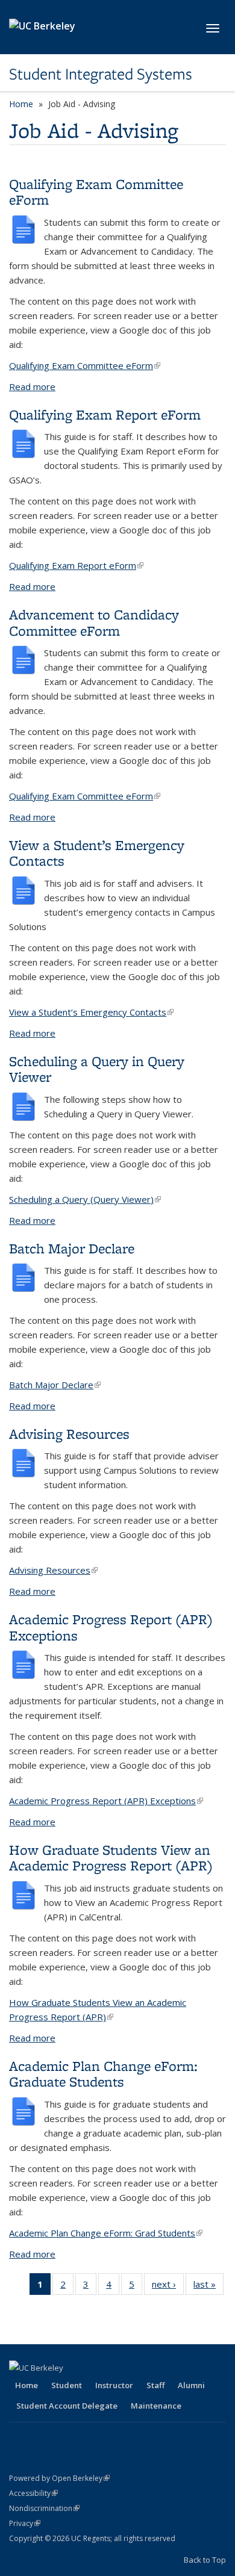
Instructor (114, 2385)
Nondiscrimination (44, 2508)
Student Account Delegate (67, 2406)
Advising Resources (69, 1434)
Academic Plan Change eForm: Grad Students (106, 2233)
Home (21, 104)
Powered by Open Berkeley (59, 2478)
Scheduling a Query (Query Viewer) (85, 1199)
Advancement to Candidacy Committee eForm (94, 622)
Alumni (191, 2385)
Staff (155, 2385)
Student (67, 2385)
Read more (32, 386)
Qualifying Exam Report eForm (105, 414)
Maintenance (156, 2406)
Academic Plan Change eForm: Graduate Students (103, 2074)
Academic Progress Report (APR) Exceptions (111, 1627)
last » (208, 2287)
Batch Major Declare (72, 1248)
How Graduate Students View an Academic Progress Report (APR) (111, 1858)
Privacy (25, 2523)
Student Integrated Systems (101, 74)
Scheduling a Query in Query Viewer (97, 1069)
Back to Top (205, 2560)
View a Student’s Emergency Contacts (97, 853)
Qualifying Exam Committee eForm (96, 192)
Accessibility (33, 2493)
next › (168, 2287)
